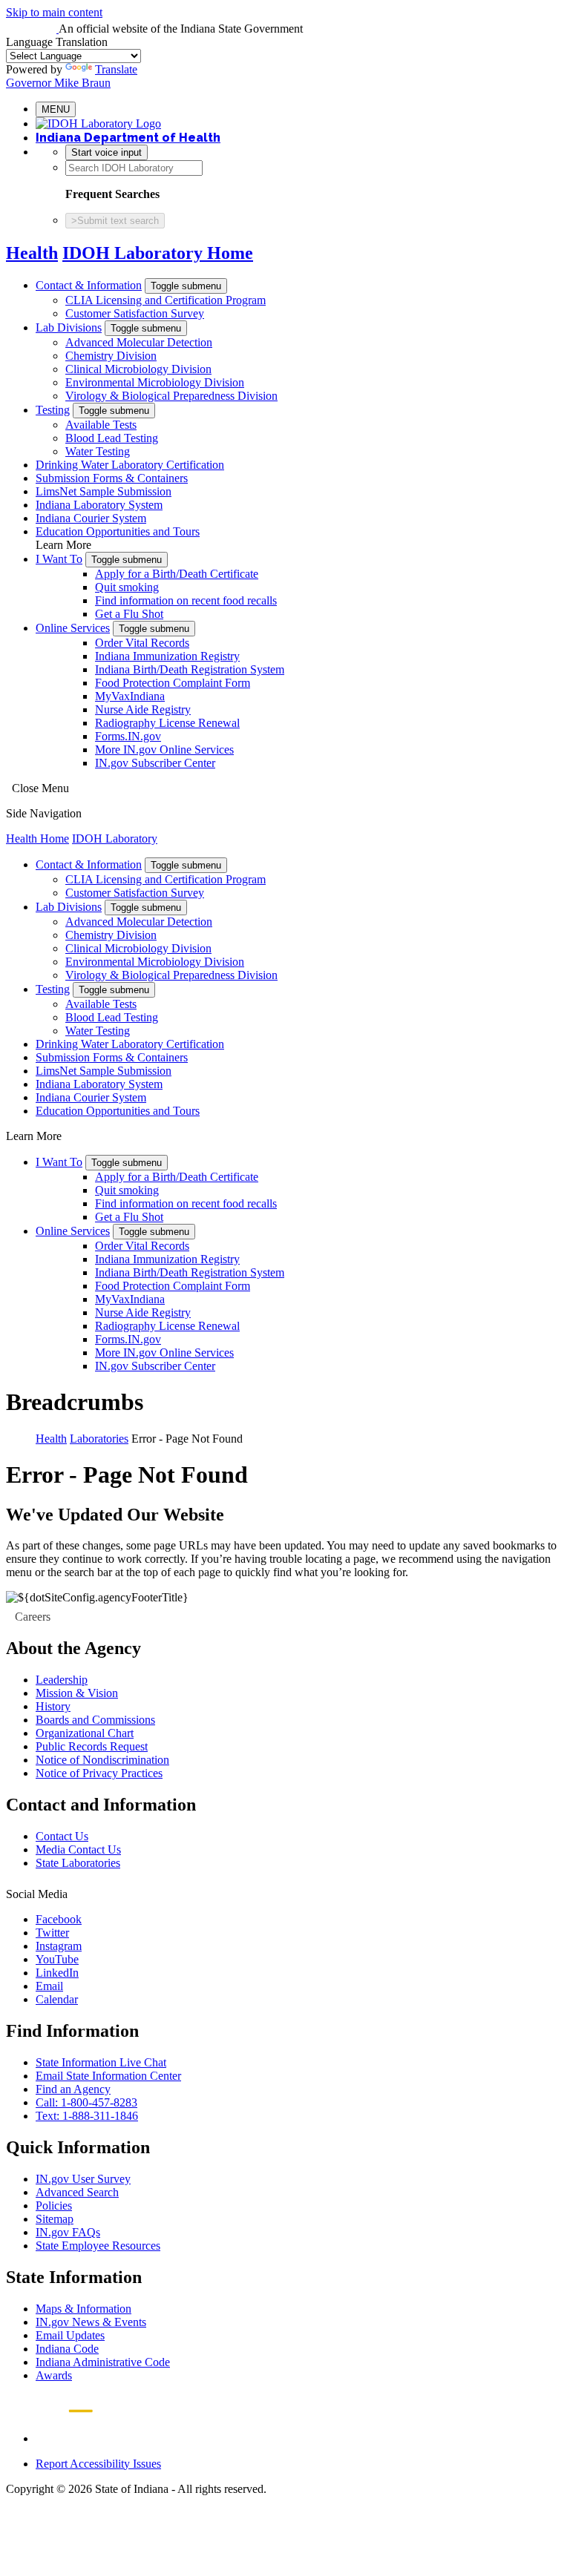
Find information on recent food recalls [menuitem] (186, 600)
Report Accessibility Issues (98, 2464)
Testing (53, 410)
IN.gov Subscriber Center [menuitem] (155, 763)
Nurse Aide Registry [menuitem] (143, 709)
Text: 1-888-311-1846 (87, 2116)
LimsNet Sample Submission (104, 491)
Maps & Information (83, 2309)
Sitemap (55, 2219)
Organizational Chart (85, 1733)
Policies (54, 2206)
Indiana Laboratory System (99, 505)
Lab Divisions (69, 327)
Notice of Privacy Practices (99, 1773)
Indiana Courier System (91, 518)
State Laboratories (78, 1863)
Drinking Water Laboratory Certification (130, 465)
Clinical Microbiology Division (138, 369)
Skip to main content (54, 12)
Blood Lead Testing (112, 438)
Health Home (37, 839)
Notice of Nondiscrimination (102, 1760)
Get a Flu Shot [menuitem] (129, 614)
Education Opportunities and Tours (118, 531)
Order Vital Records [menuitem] (142, 643)
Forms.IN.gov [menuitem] (128, 736)
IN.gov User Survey (83, 2179)
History (53, 1706)
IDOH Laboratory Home (158, 253)
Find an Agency (73, 2089)
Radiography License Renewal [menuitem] (167, 723)
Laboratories (99, 1439)
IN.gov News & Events (91, 2322)
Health (32, 253)
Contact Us (62, 1836)
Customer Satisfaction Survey (135, 313)
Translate (116, 69)
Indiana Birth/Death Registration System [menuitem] (190, 669)
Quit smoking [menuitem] (127, 587)
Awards (54, 2375)
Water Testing (98, 451)
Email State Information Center (108, 2076)
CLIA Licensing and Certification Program (166, 300)
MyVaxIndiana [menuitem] (130, 696)
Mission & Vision (77, 1693)
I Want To (59, 559)
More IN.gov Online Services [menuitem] (164, 750)
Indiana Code (67, 2349)
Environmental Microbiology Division (155, 382)
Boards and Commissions (95, 1720)
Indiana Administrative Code (103, 2362)
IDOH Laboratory (115, 839)
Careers (33, 1617)
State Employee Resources (98, 2246)
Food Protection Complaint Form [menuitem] (173, 683)
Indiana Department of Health (128, 138)
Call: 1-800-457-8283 (86, 2102)
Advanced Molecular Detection (139, 342)
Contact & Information (89, 285)
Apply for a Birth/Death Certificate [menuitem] (177, 574)
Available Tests (101, 425)
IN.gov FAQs (68, 2232)
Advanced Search (77, 2192)
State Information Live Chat (101, 2062)
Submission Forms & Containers (112, 478)
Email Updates (70, 2335)
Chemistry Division (111, 356)
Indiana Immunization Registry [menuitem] (167, 656)
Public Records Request (92, 1746)
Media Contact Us (78, 1849)
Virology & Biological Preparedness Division (171, 396)
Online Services (73, 628)
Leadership (62, 1680)
